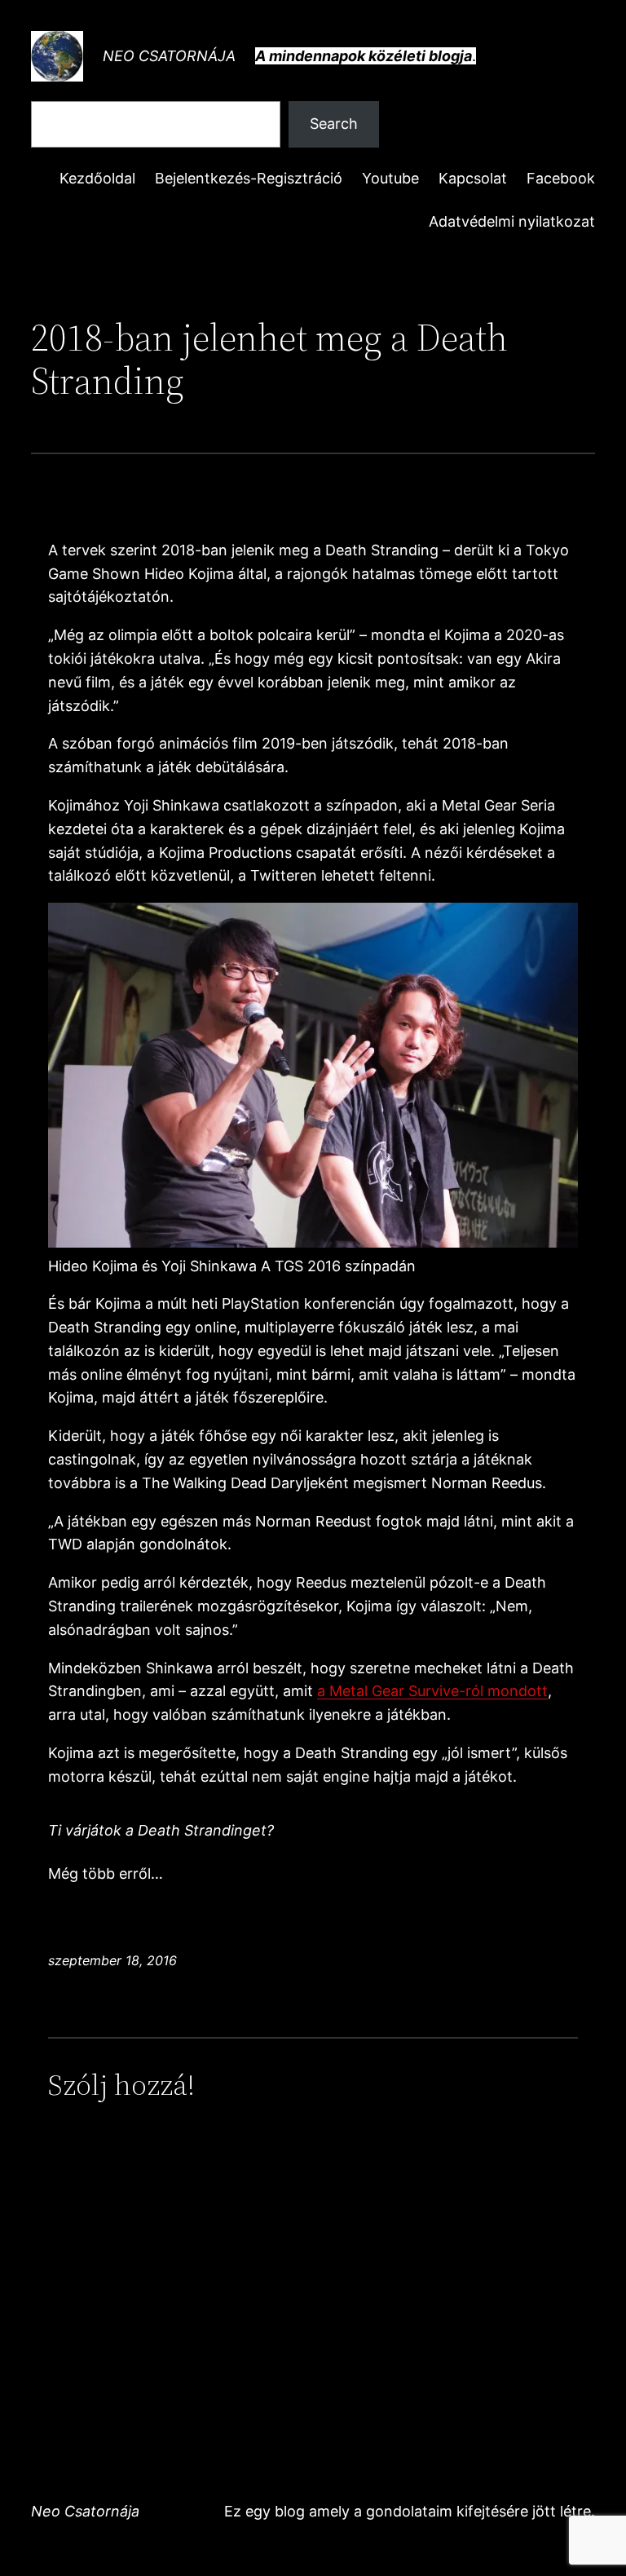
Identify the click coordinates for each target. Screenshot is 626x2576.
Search (334, 124)
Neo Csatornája (169, 56)
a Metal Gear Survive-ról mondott (432, 1691)
